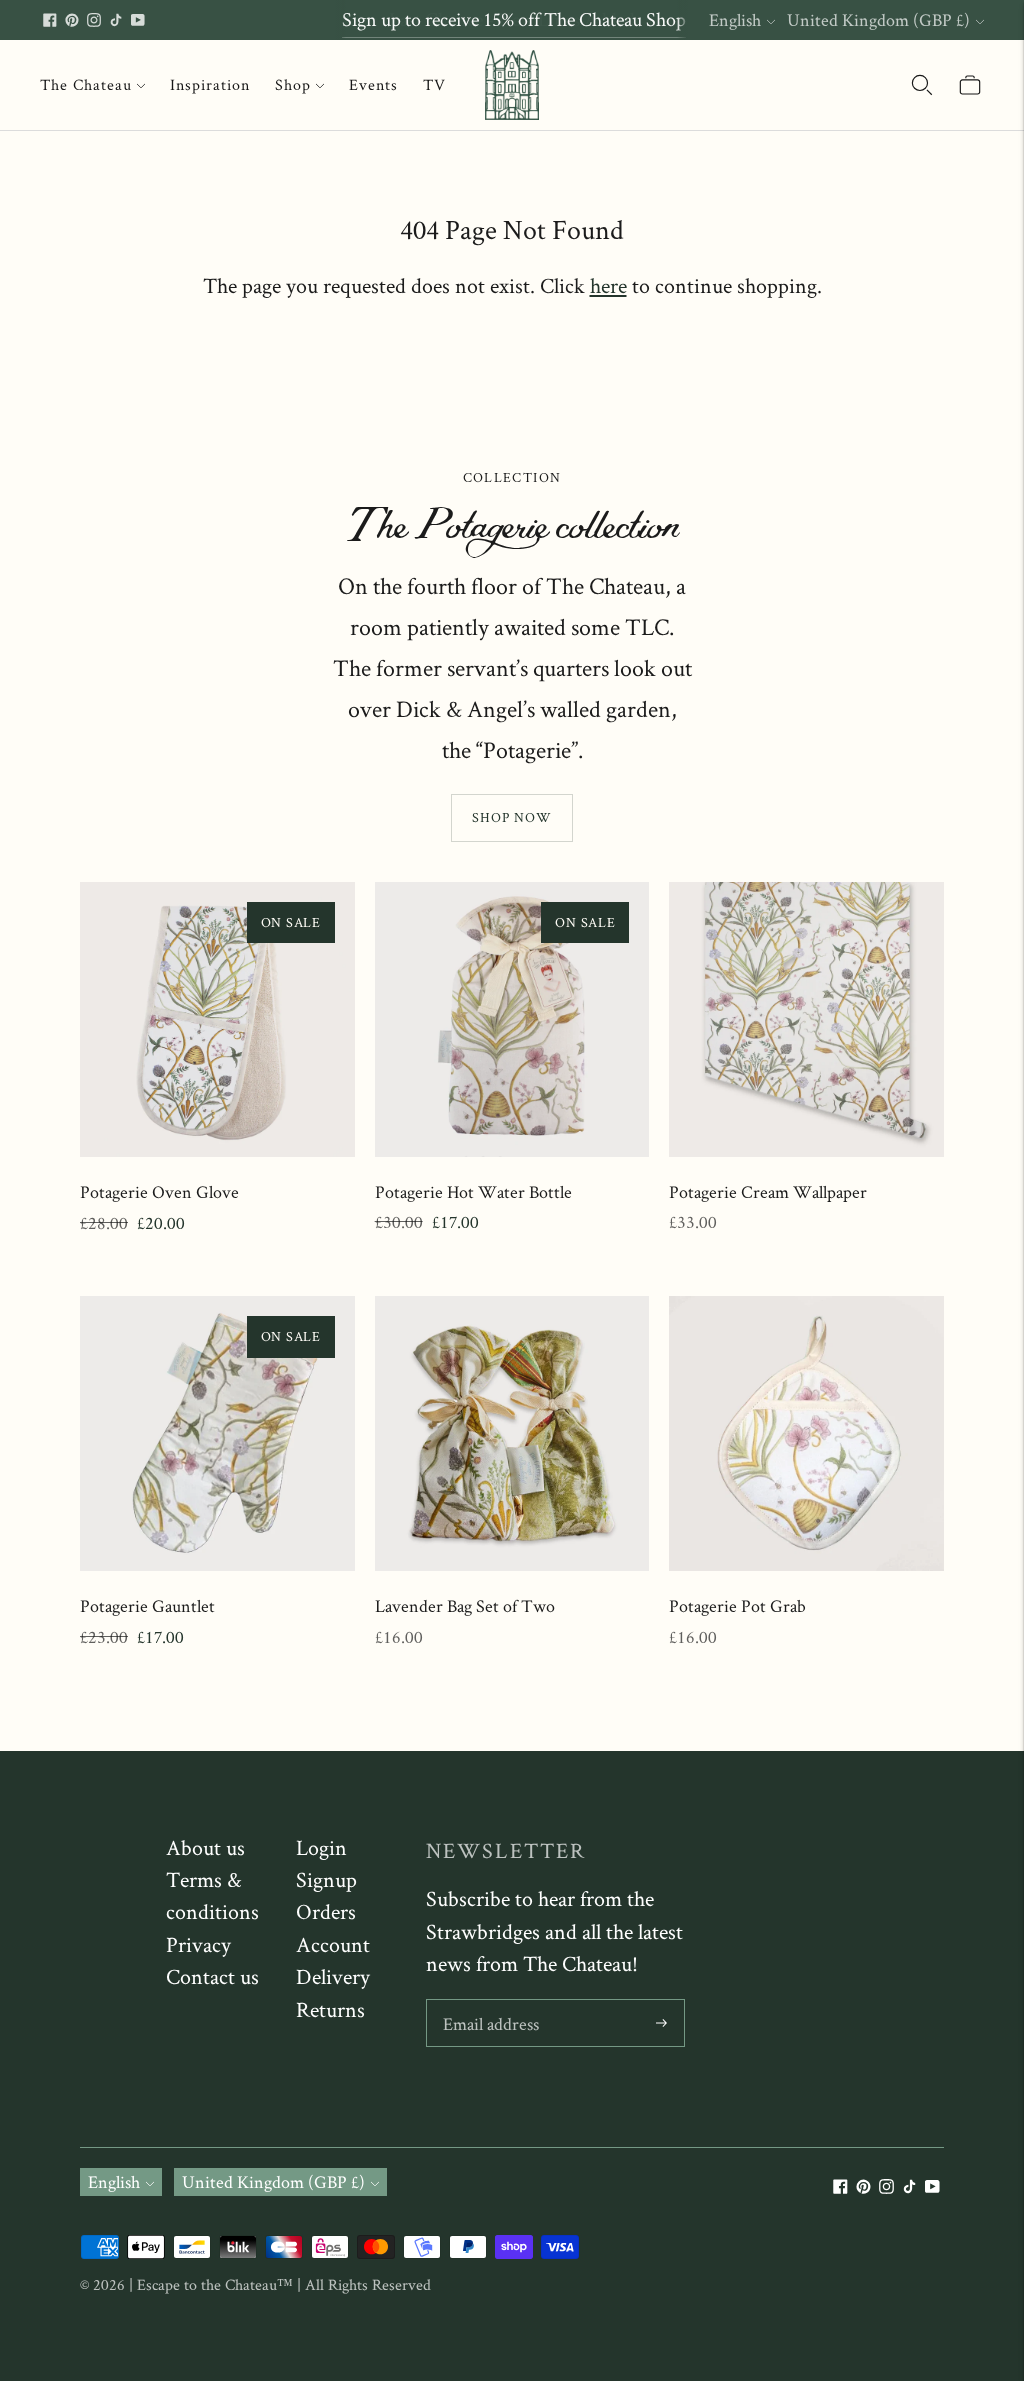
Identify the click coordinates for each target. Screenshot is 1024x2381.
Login (321, 1847)
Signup (326, 1879)
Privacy (198, 1944)
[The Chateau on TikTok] (116, 20)
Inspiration (210, 84)
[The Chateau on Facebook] (50, 20)
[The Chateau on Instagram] (94, 20)
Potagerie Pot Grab (737, 1605)
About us (205, 1847)
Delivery (333, 1976)
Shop (293, 84)
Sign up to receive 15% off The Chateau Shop (514, 19)
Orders (326, 1911)
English (735, 19)
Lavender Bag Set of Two (465, 1605)
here (608, 285)
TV (434, 84)
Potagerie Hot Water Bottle (473, 1191)
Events (373, 84)
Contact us (212, 1976)
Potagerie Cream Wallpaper (768, 1191)
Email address (490, 2002)
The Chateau (86, 84)
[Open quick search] (922, 85)
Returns (330, 2009)
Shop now (512, 817)
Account (333, 1944)
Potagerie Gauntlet (147, 1605)
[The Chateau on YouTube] (138, 20)
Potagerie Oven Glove (159, 1191)
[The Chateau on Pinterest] (72, 20)
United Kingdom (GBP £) (878, 19)
